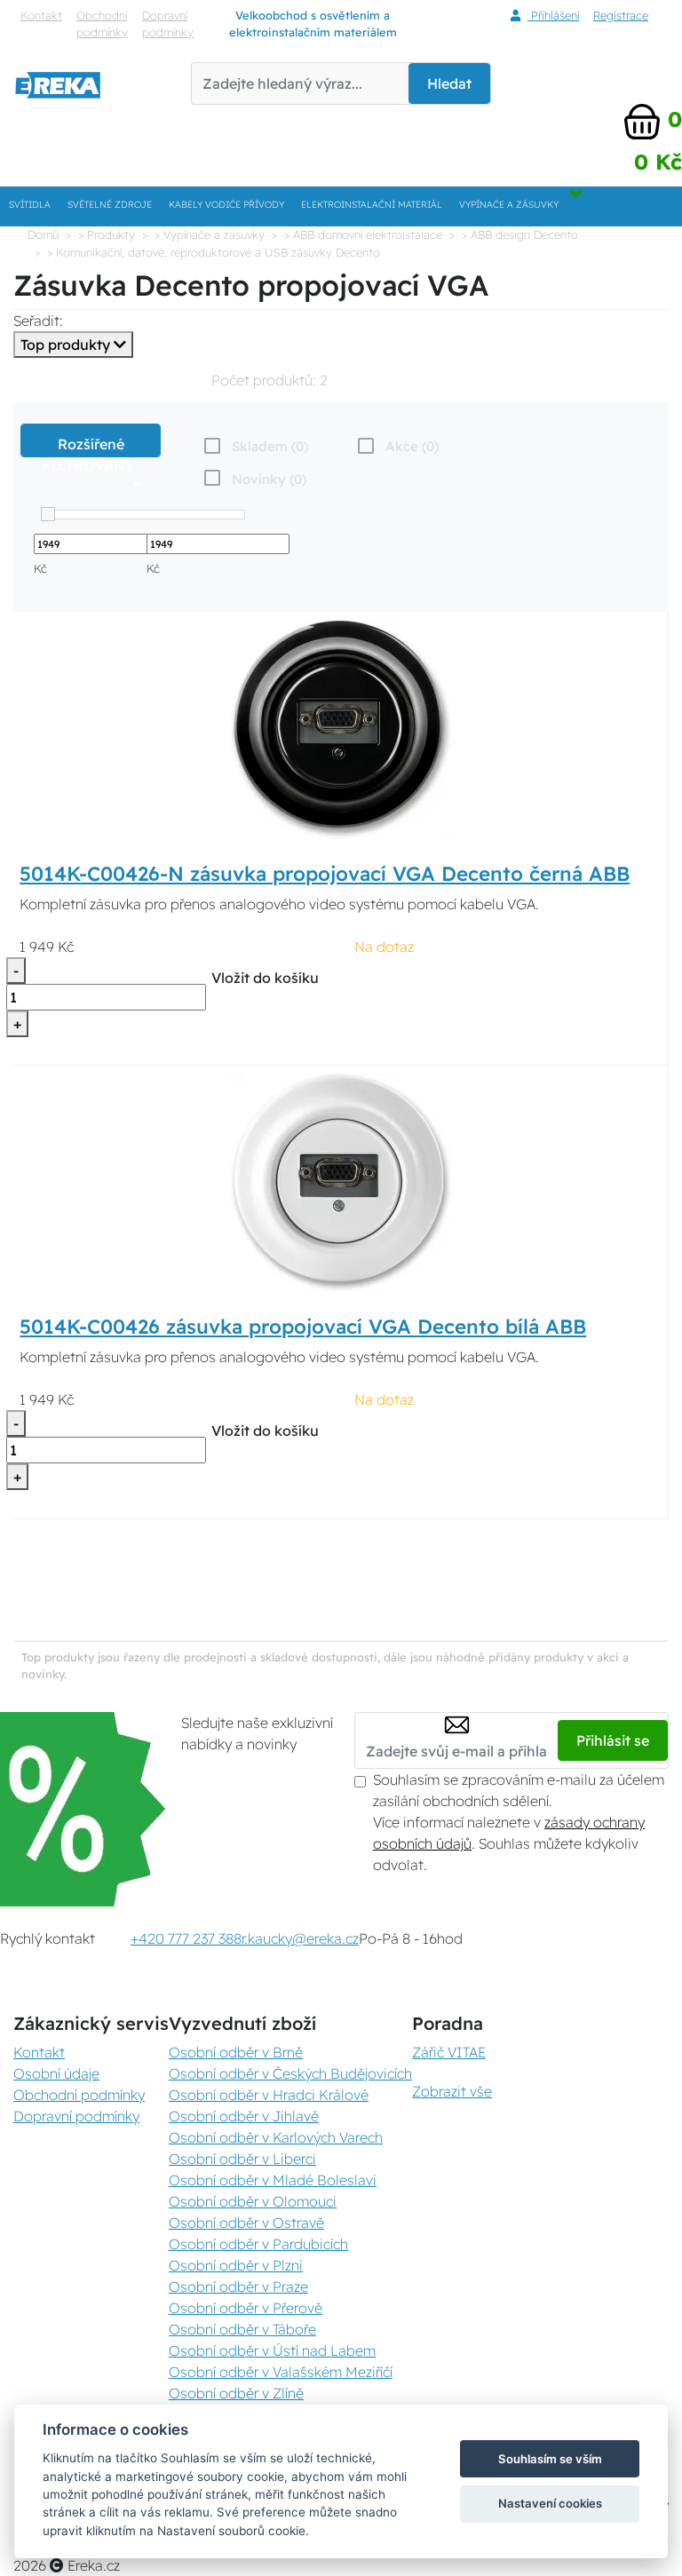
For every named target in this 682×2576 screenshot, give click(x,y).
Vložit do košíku (265, 978)
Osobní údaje (56, 2073)
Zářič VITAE (449, 2052)
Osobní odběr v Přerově (246, 2308)
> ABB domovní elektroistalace (363, 234)
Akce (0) (412, 446)
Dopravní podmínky (168, 24)
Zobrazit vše (452, 2091)
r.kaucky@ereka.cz (300, 1938)
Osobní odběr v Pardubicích (258, 2244)
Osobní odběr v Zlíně (236, 2393)
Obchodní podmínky (102, 24)
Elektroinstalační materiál (372, 205)
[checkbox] (254, 479)
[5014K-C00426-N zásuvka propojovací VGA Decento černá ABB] (341, 728)
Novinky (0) (269, 479)
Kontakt (41, 15)
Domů (43, 234)
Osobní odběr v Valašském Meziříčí (281, 2372)
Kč (40, 568)
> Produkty (107, 234)
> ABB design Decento (520, 234)
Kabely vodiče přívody (226, 205)
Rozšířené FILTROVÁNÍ (91, 446)
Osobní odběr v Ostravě (246, 2223)
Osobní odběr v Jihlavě (244, 2116)
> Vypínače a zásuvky (210, 234)
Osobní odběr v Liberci (242, 2159)
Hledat (449, 83)
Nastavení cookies (550, 2503)
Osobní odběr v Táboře (242, 2329)
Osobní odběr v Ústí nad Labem (272, 2350)
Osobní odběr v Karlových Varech (276, 2137)
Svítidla (30, 205)
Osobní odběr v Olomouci (253, 2201)
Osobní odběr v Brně (236, 2052)
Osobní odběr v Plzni (236, 2265)
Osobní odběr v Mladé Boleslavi (273, 2180)
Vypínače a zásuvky (509, 205)
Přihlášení (553, 15)
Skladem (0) (270, 446)
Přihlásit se (613, 1740)
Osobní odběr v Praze (238, 2287)
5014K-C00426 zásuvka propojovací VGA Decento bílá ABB (303, 1327)
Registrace (621, 15)
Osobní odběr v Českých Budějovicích (290, 2073)
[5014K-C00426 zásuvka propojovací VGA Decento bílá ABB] (341, 1182)
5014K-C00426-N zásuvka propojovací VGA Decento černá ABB (325, 874)
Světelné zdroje (110, 205)
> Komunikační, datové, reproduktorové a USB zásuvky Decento (214, 252)
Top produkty (67, 345)
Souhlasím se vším (550, 2459)
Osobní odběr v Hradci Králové (269, 2095)
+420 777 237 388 (186, 1938)
